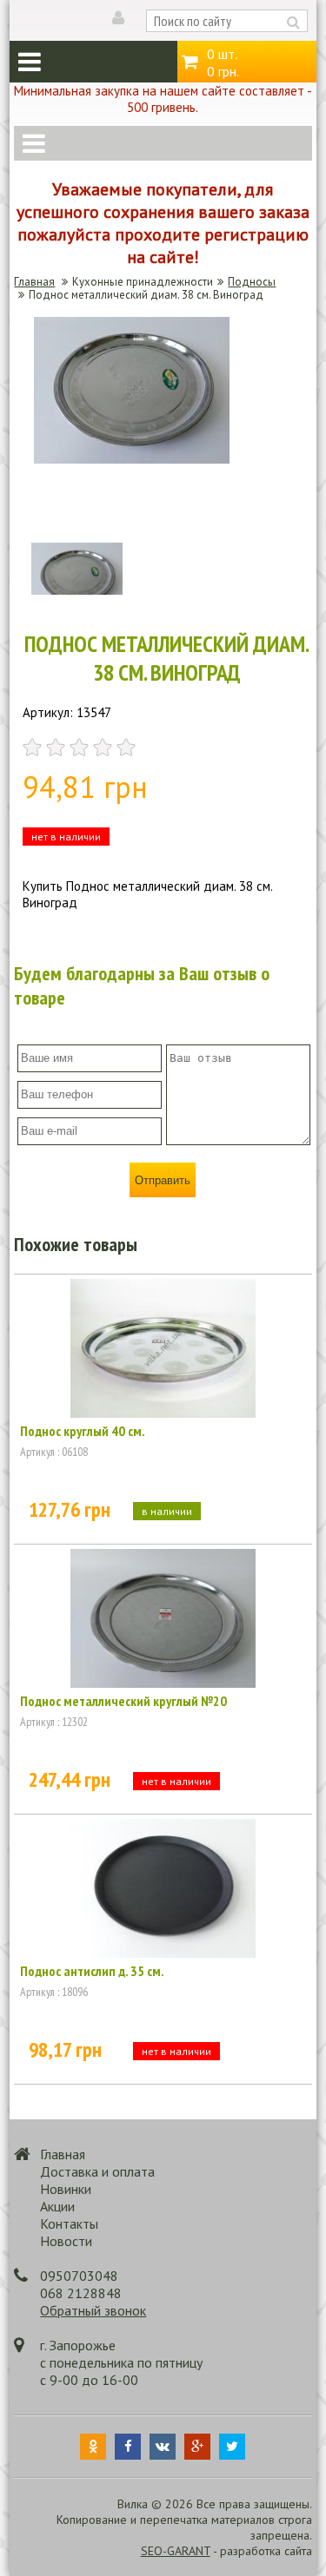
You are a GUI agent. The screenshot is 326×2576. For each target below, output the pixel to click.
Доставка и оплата (97, 2171)
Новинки (66, 2189)
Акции (57, 2206)
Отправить (163, 1180)
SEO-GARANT (176, 2551)
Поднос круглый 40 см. (83, 1431)
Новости (66, 2241)
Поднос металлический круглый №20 (123, 1701)
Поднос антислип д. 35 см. (92, 1971)
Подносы (252, 282)
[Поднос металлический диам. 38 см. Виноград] (132, 459)
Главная (34, 282)
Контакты (69, 2224)
